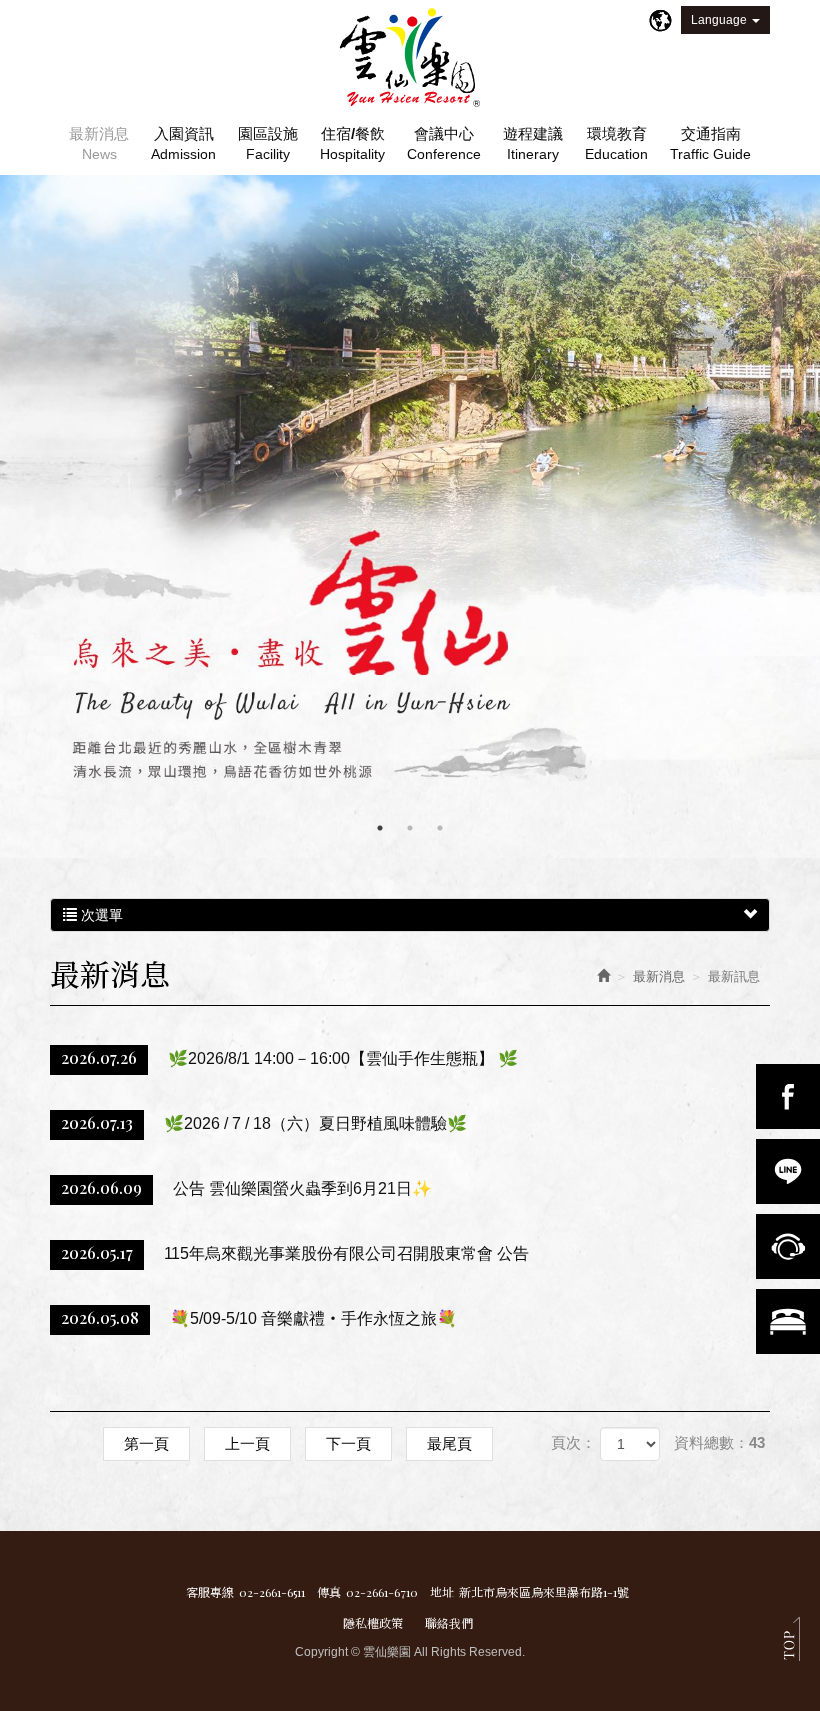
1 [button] (380, 828)
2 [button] (410, 828)
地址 (442, 1592)
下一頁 (348, 1443)
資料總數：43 (719, 1442)
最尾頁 (449, 1443)
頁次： (573, 1442)
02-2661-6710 (382, 1592)
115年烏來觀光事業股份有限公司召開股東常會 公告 (295, 1252)
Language (719, 20)
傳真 (329, 1592)
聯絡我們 (449, 1622)
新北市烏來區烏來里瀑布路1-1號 (544, 1592)
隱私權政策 (373, 1622)
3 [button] (440, 828)
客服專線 (210, 1592)
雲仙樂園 (410, 58)
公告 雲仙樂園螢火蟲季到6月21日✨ (246, 1187)
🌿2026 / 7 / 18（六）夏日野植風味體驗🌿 (264, 1122)
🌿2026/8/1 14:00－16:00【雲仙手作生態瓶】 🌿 (289, 1057)
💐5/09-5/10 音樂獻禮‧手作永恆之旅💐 (259, 1317)
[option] (410, 516)
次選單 (100, 915)
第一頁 (146, 1443)
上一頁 (247, 1443)
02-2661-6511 (272, 1592)
